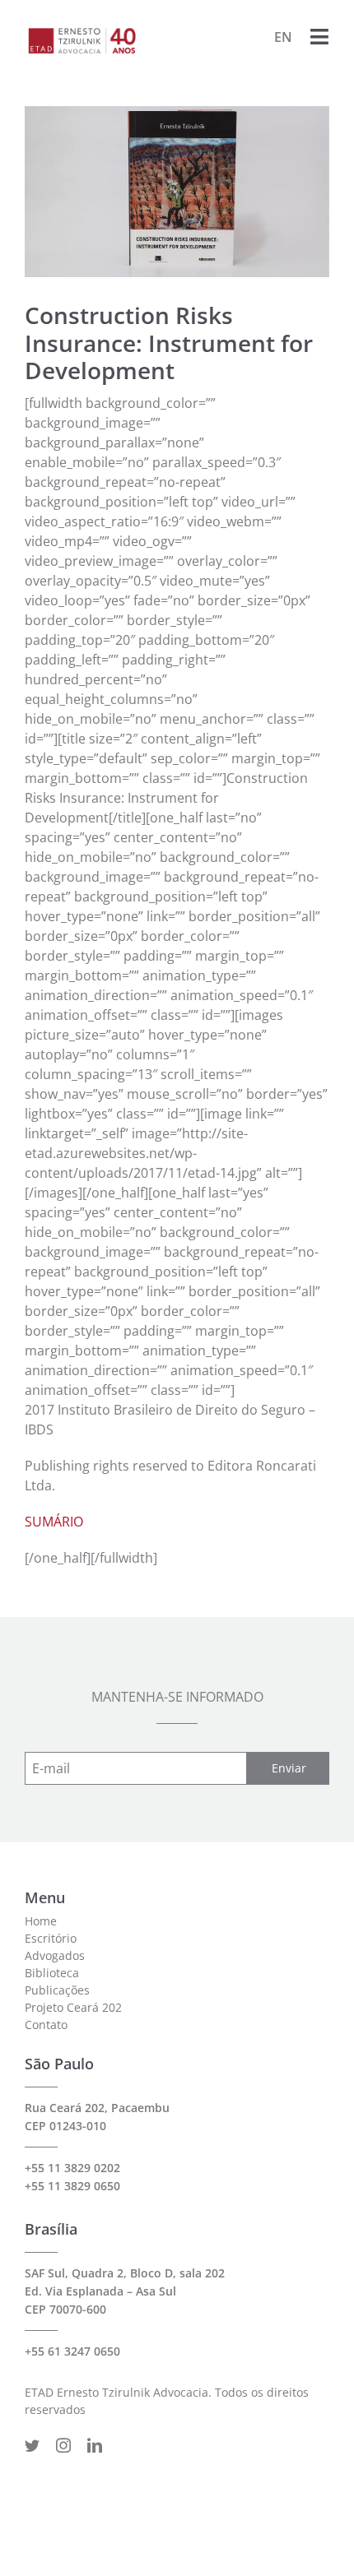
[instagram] (63, 2445)
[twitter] (32, 2445)
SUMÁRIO (54, 1522)
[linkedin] (95, 2445)
